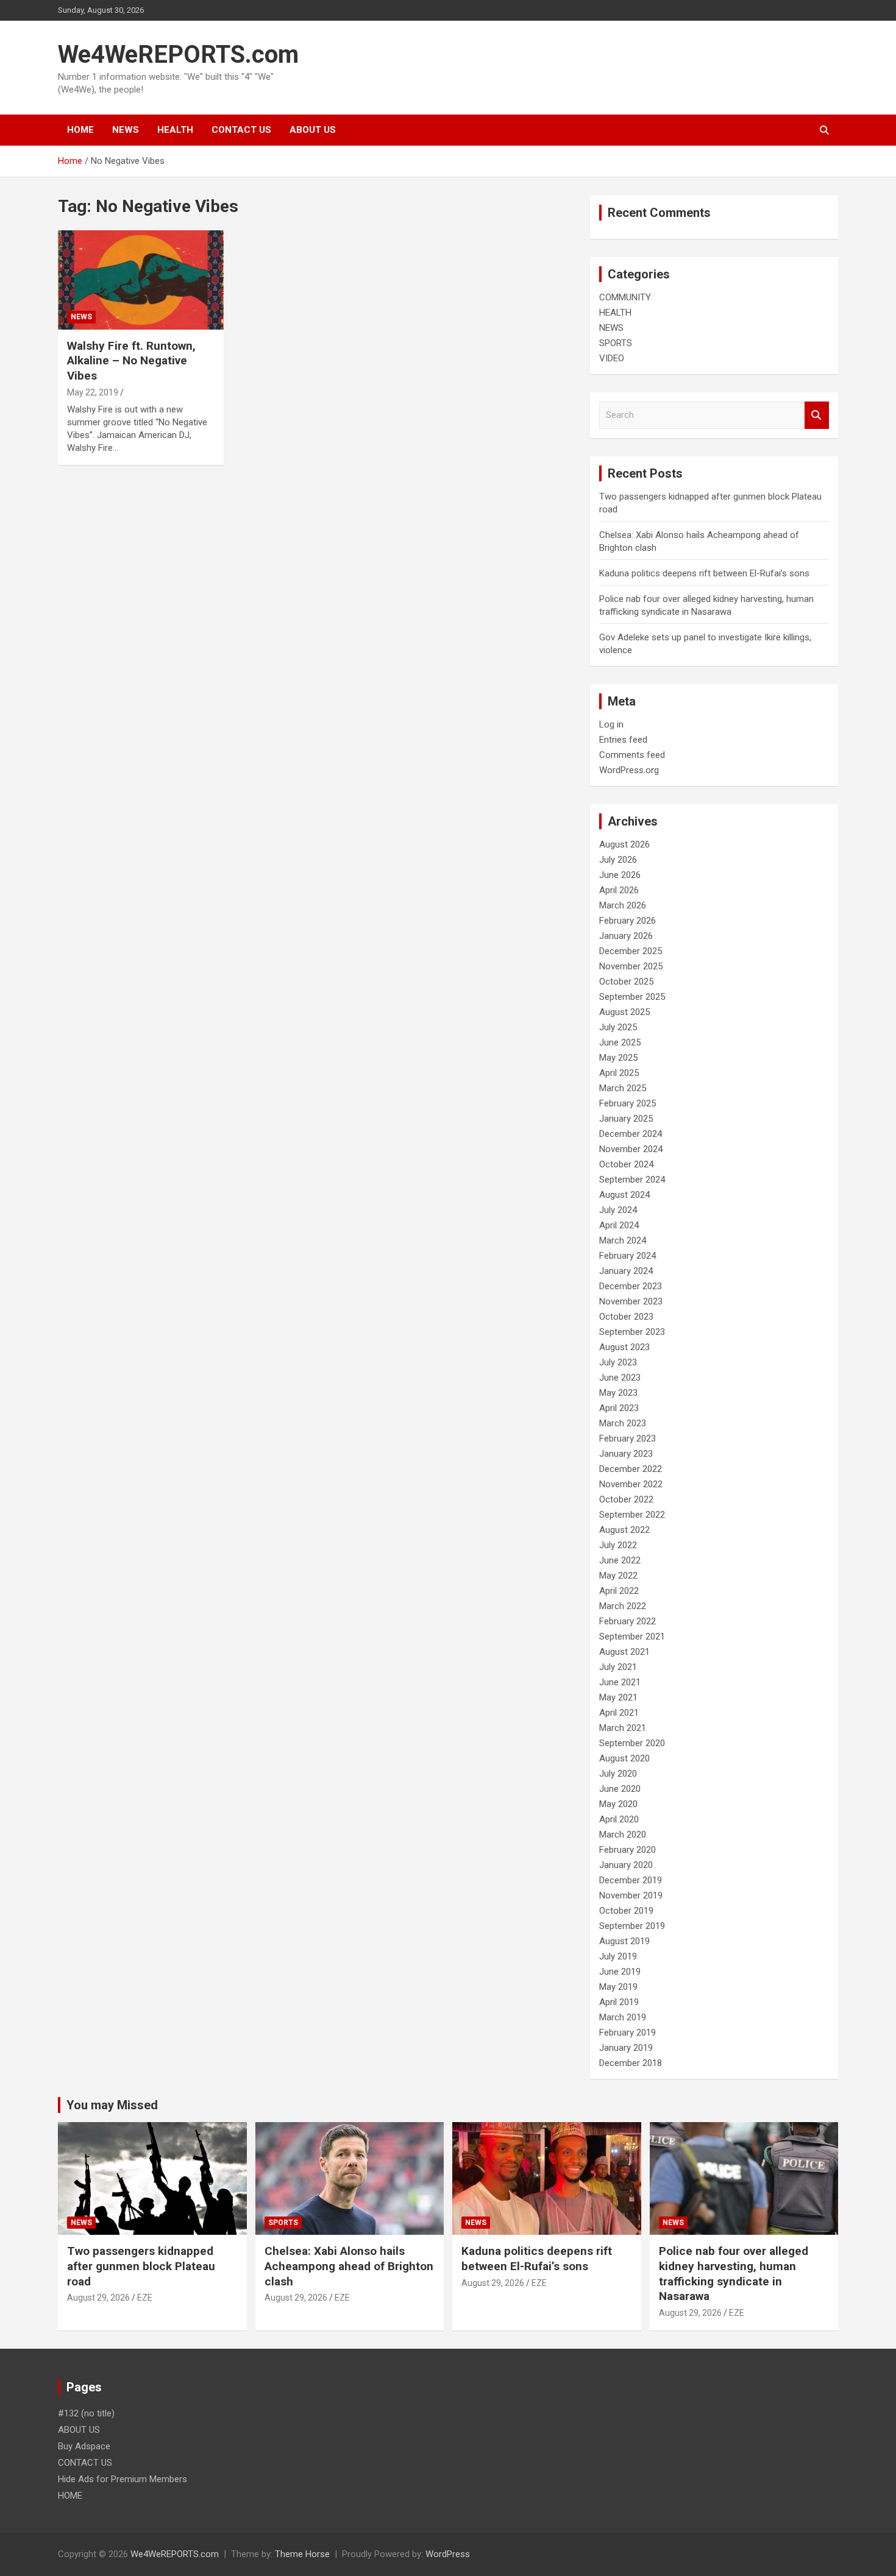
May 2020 (618, 1804)
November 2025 (631, 966)
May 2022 (618, 1576)
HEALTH (175, 130)
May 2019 (618, 1987)
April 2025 (619, 1073)
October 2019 (626, 1911)
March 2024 (623, 1240)
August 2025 (624, 1012)
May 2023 (618, 1393)
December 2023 (631, 1286)
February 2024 (628, 1256)
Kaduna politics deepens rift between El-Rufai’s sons (704, 573)
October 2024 (626, 1164)
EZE (145, 2298)
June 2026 (620, 875)
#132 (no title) (86, 2413)
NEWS (126, 130)
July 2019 (618, 1956)
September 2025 (632, 997)
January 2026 (626, 936)
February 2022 (628, 1621)
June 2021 (620, 1682)
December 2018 (631, 2063)
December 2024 (631, 1134)
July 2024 (618, 1210)
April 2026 (619, 890)
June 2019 (620, 1972)
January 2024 (626, 1271)
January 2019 (626, 2048)
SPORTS (616, 343)
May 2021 (618, 1697)
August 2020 (624, 1758)
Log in (611, 724)
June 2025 (620, 1042)
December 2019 (631, 1880)
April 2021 (619, 1713)
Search (817, 415)
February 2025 (628, 1103)
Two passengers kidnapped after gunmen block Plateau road (141, 2266)
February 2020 (628, 1850)
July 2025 (618, 1027)
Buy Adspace (84, 2446)
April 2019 (619, 2002)
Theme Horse (302, 2554)
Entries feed (623, 740)
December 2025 (631, 951)
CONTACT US (241, 130)
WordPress (448, 2554)
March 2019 (623, 2017)
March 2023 (623, 1423)
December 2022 (631, 1469)
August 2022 (624, 1530)
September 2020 (632, 1743)
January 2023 (626, 1454)
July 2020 (618, 1774)
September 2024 (632, 1180)
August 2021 (624, 1652)
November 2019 (631, 1895)
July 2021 (618, 1667)
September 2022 (632, 1515)
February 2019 (628, 2033)
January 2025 (626, 1119)
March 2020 (623, 1835)
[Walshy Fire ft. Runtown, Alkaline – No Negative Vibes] (140, 280)
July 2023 (618, 1362)
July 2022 (618, 1545)
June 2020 (620, 1789)
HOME (80, 130)
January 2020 (626, 1865)
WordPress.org (629, 770)
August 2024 (624, 1195)
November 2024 (631, 1149)
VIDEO (612, 358)
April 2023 (619, 1408)
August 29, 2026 (98, 2298)
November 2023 (631, 1301)
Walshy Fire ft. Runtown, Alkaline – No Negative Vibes (131, 361)
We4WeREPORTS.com (178, 55)
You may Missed (112, 2105)
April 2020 (619, 1819)
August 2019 (624, 1941)
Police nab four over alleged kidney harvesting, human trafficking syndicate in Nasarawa (734, 2273)
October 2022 (626, 1499)
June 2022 (620, 1560)
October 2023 (626, 1317)
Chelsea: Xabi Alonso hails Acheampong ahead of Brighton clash (349, 2266)
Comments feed (632, 755)
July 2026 (618, 860)
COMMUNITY (625, 297)
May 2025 (618, 1058)
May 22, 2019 (93, 392)
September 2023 (632, 1332)
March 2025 (623, 1088)
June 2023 (620, 1378)
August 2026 (624, 844)
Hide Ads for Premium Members (123, 2479)
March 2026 (623, 905)
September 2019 (632, 1926)
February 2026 (628, 921)
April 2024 (619, 1225)
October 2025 (626, 982)
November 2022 (631, 1484)
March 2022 (623, 1606)
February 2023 (628, 1438)
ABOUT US (313, 130)
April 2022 (619, 1591)
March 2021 (623, 1728)
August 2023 (624, 1347)
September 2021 (632, 1637)
